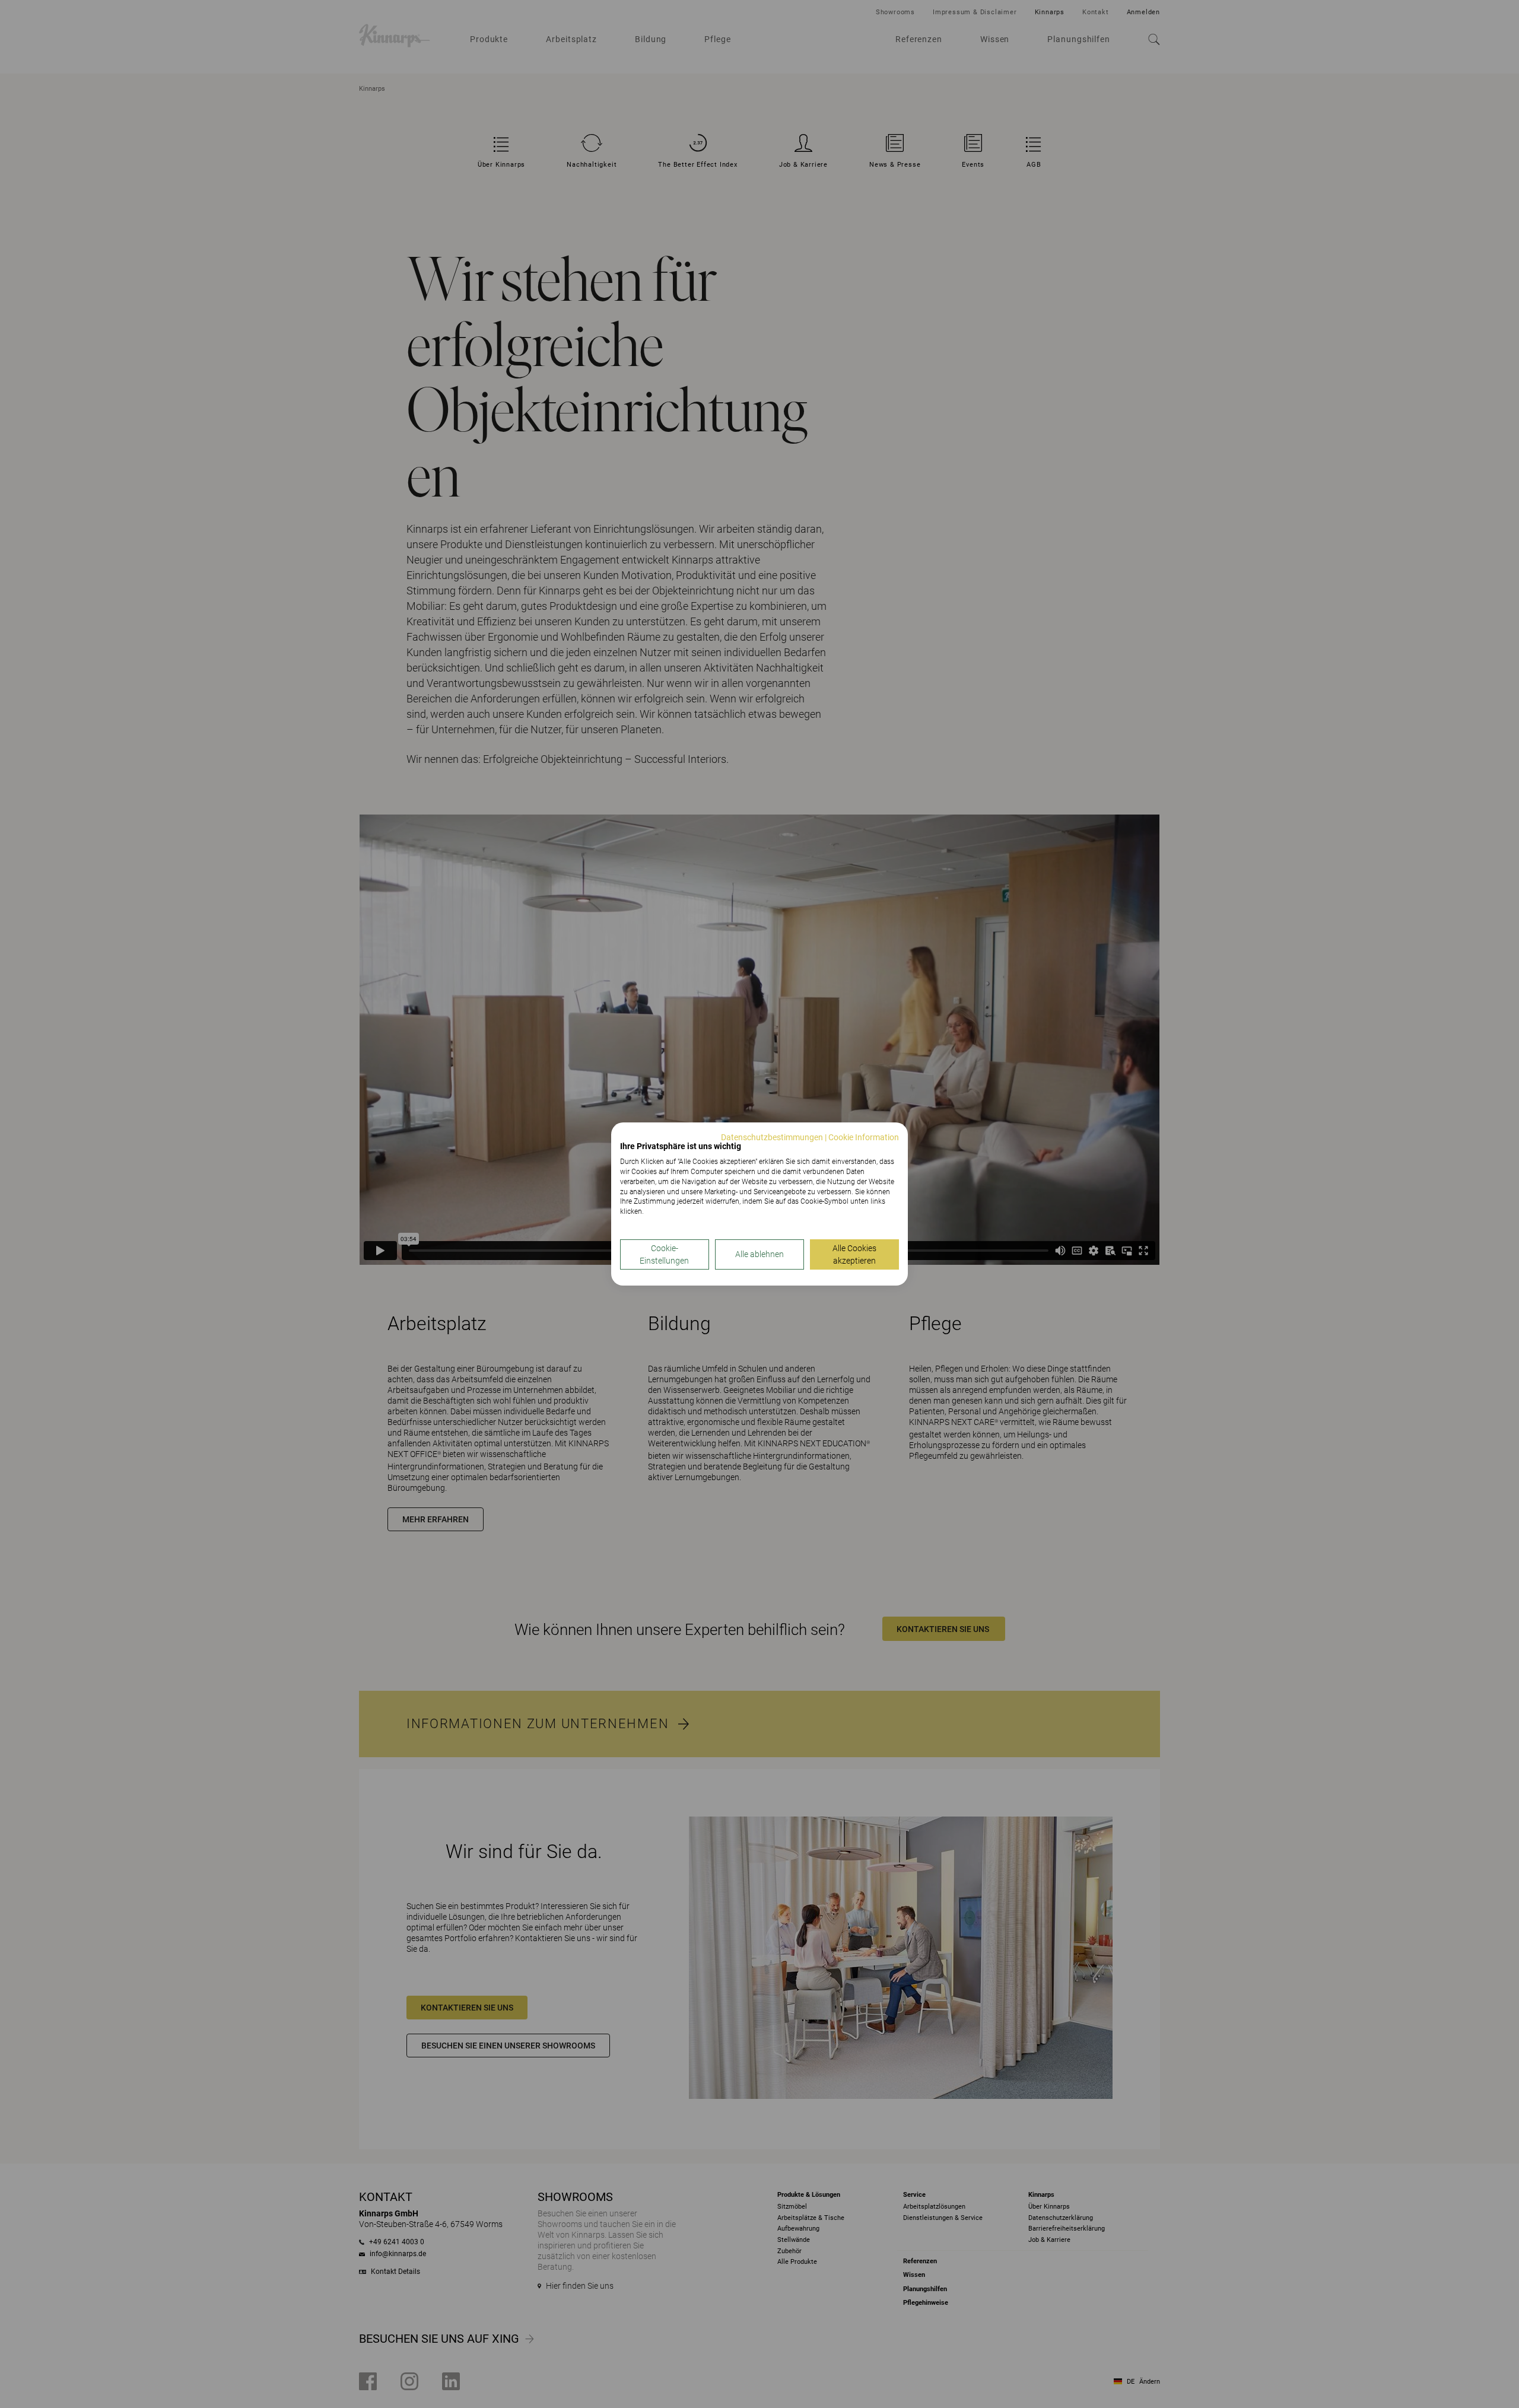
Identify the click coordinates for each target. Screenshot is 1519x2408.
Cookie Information (864, 1137)
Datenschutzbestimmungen (772, 1137)
